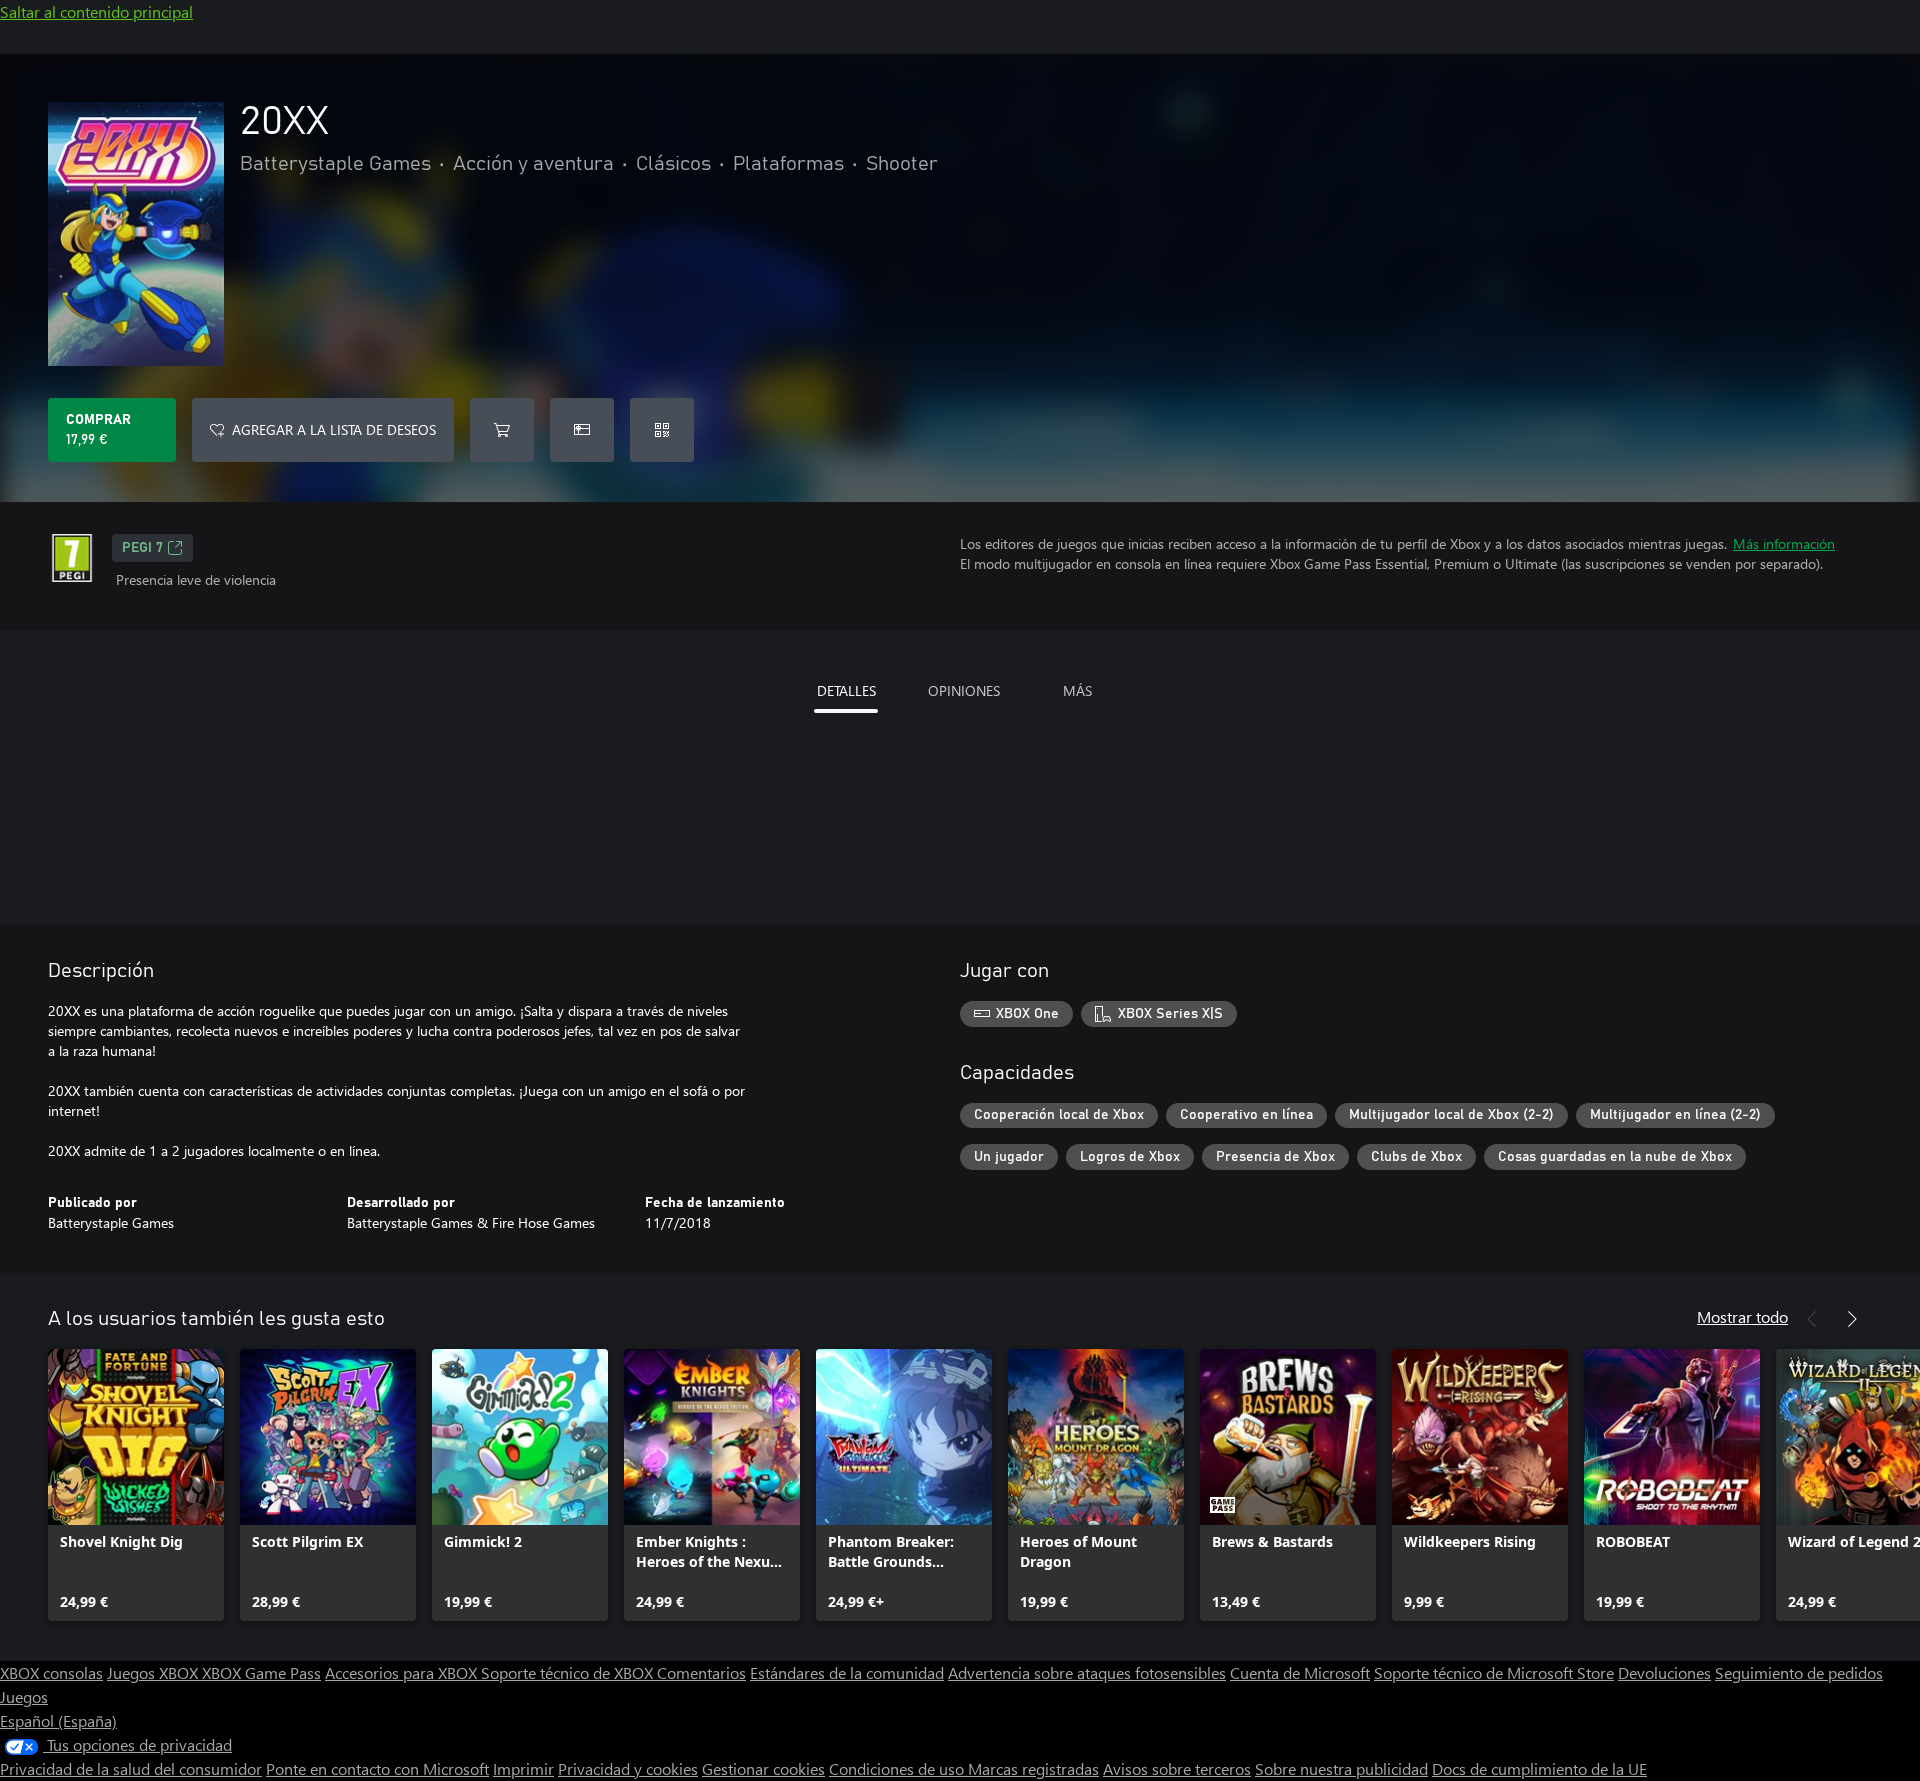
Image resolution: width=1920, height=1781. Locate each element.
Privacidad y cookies (628, 1768)
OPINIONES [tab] (964, 690)
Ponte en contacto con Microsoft (377, 1768)
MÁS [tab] (1077, 690)
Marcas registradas (1033, 1768)
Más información (1784, 543)
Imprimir (523, 1768)
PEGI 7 (142, 548)
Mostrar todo (1742, 1316)
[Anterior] (1812, 1319)
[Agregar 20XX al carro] (502, 430)
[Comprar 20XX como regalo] (582, 430)
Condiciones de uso (898, 1768)
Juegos (24, 1696)
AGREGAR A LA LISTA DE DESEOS (334, 429)
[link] (136, 1485)
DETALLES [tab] (846, 690)
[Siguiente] (1852, 1319)
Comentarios (701, 1672)
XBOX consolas (51, 1672)
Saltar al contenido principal (96, 11)
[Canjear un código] (662, 430)
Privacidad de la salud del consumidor (131, 1768)
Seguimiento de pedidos (1799, 1672)
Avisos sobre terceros (1177, 1768)
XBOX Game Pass (261, 1672)
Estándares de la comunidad (847, 1672)
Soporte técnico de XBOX (569, 1672)
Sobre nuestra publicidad (1341, 1768)
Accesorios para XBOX (403, 1672)
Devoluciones (1664, 1672)
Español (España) (58, 1720)
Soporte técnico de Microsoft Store (1494, 1672)
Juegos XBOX (154, 1672)
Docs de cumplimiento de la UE (1539, 1768)
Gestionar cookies (763, 1768)
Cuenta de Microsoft (1300, 1672)
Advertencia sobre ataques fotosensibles (1087, 1672)
